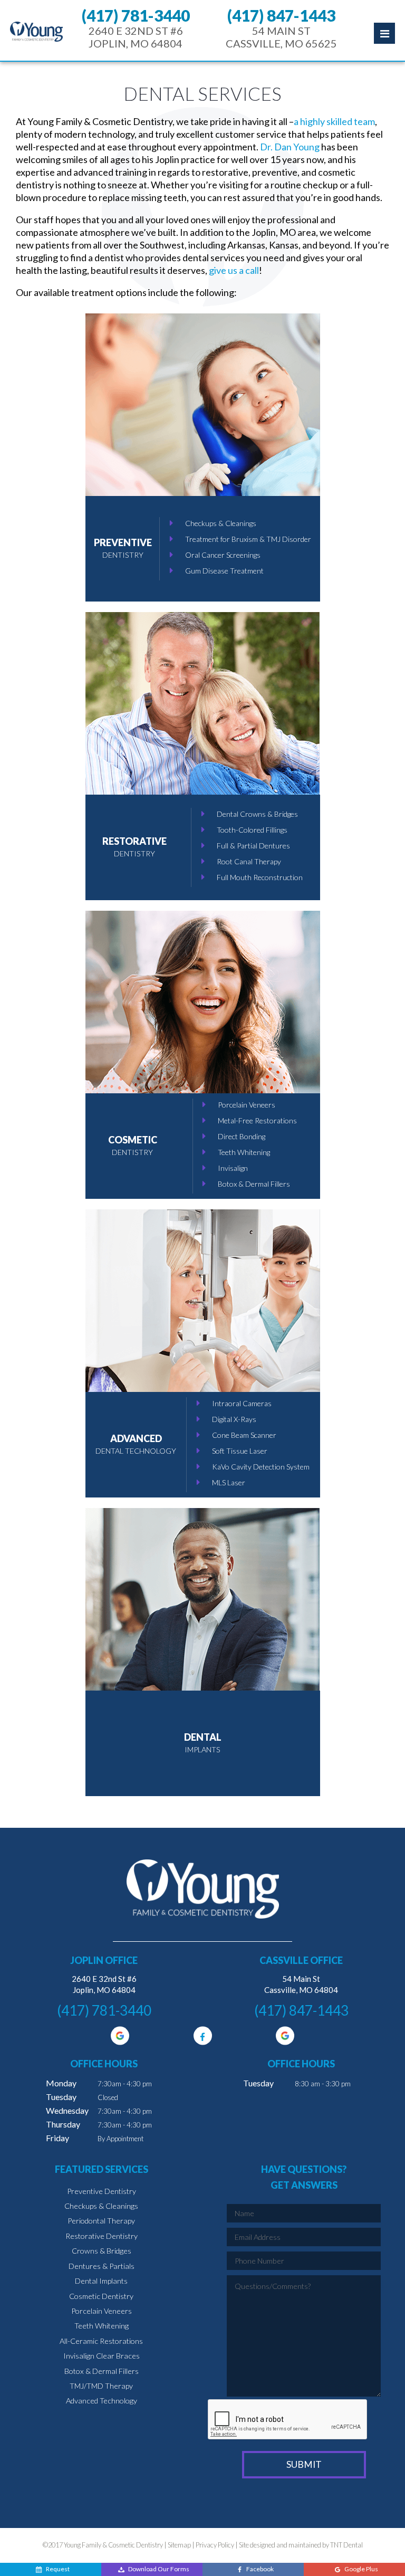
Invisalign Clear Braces (102, 2356)
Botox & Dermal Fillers (254, 1184)
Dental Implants (101, 2281)
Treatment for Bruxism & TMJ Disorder (248, 539)
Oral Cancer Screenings (223, 555)
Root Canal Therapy (249, 861)
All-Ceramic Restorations (101, 2341)
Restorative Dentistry (102, 2236)
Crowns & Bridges (102, 2251)
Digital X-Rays (234, 1419)
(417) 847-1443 (281, 15)
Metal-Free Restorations (257, 1120)
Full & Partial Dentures (253, 846)
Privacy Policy (215, 2545)
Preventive (123, 548)
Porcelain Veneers (247, 1105)
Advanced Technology (102, 2401)
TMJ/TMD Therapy (101, 2386)
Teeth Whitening (244, 1152)
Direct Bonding (242, 1136)
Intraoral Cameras (242, 1403)
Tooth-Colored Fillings (252, 830)
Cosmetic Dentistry (101, 2296)
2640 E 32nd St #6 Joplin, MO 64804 (136, 37)
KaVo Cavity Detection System (261, 1467)
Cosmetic (133, 1145)
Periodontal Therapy (101, 2221)
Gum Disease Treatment (224, 571)
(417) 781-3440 (136, 15)
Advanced (136, 1444)
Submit (304, 2464)
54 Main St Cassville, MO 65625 (281, 37)
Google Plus (361, 2569)
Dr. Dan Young (290, 147)
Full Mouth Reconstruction (260, 877)
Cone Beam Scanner (244, 1435)
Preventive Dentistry (102, 2191)
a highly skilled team (334, 121)
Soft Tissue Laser (240, 1451)
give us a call (234, 270)
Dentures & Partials (102, 2266)
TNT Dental (346, 2545)
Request (58, 2569)
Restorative (134, 847)
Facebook (260, 2569)
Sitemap (179, 2545)
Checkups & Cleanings (221, 523)
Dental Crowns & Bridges (257, 814)
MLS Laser (229, 1482)
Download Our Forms (159, 2569)
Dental (203, 1743)
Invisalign (233, 1168)
